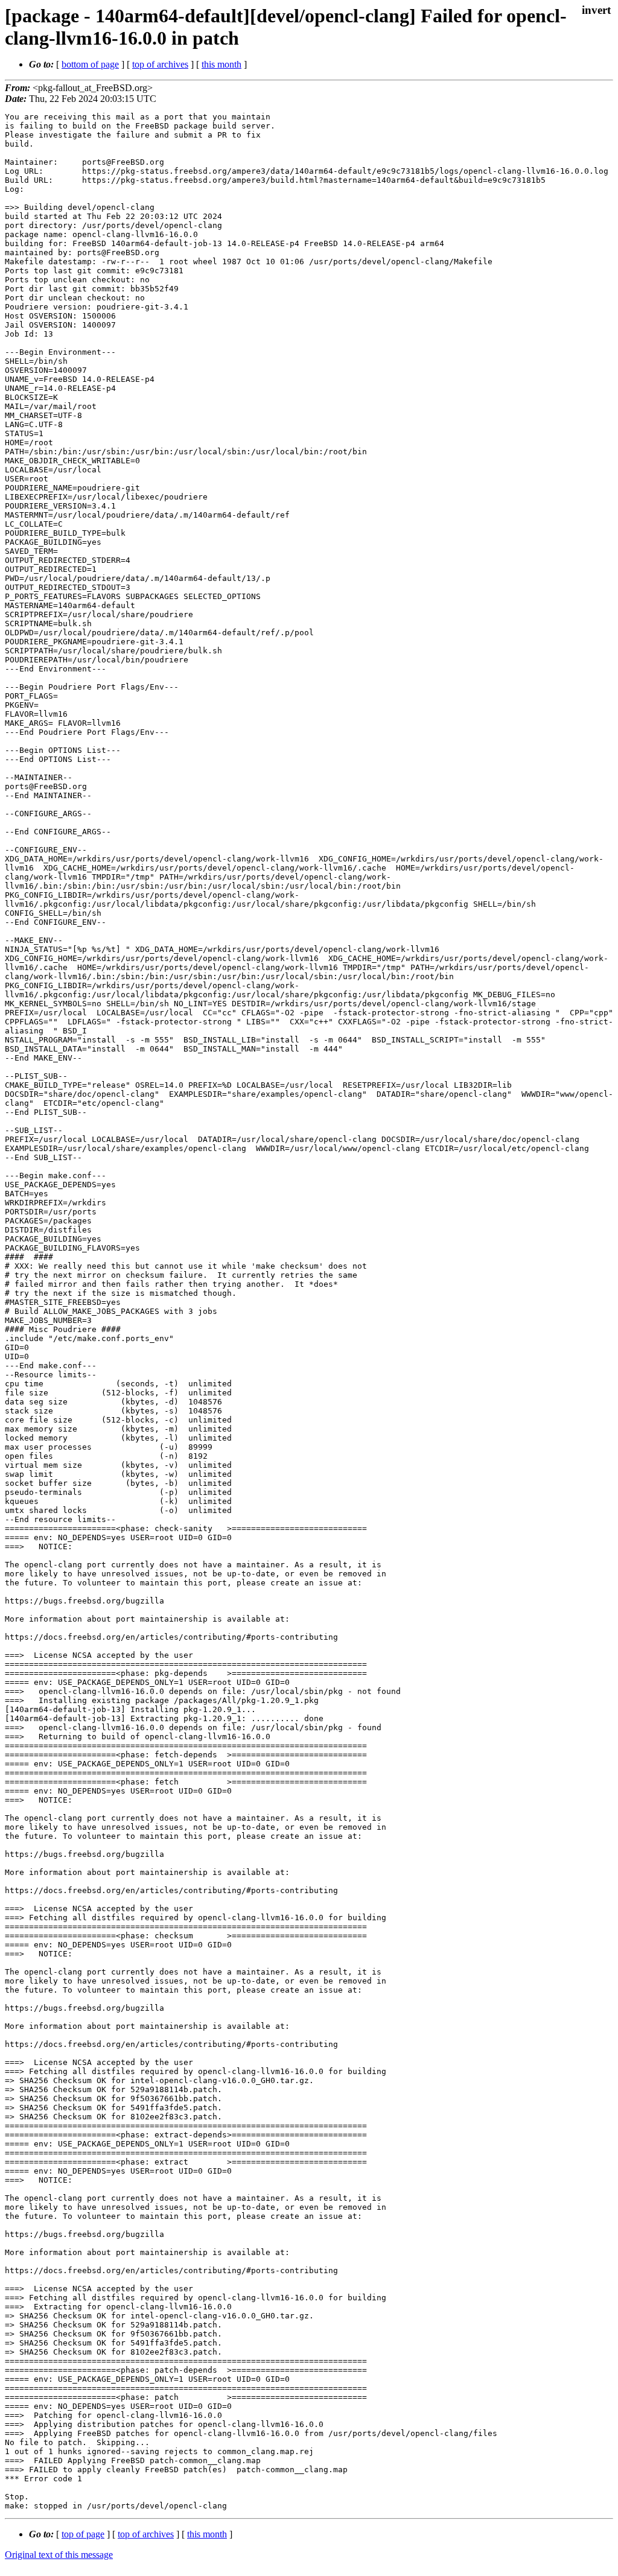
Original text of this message (59, 2555)
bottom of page (90, 64)
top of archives (160, 64)
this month (221, 64)
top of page (83, 2534)
